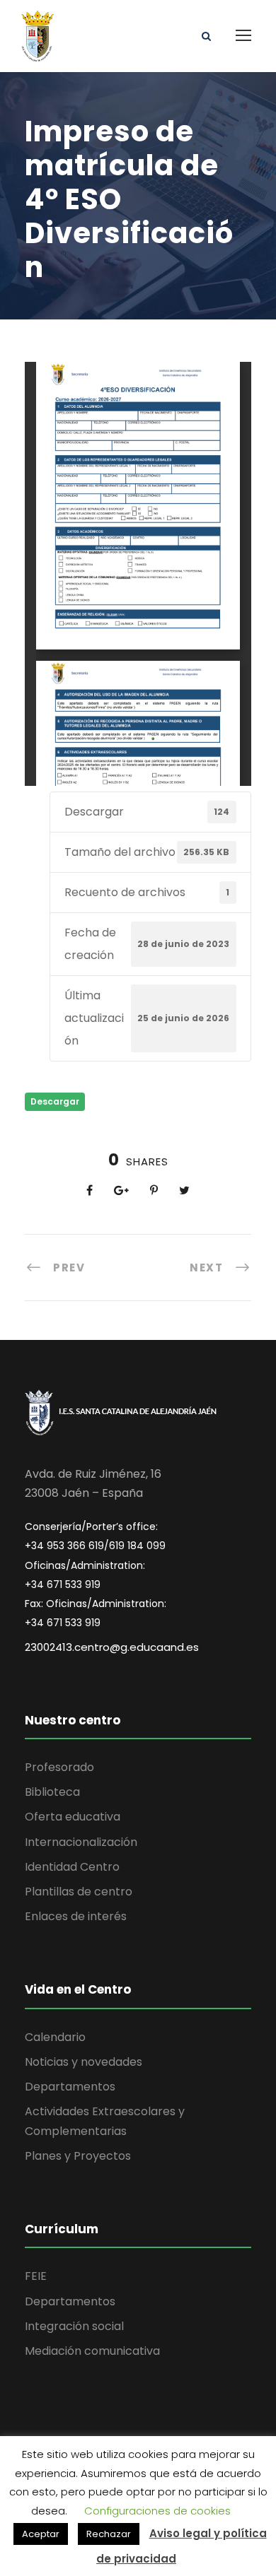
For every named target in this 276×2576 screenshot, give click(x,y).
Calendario (55, 2037)
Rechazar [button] (109, 2534)
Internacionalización (81, 1842)
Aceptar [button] (41, 2534)
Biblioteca (52, 1792)
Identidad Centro (72, 1867)
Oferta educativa (73, 1817)
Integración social (74, 2326)
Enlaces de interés (76, 1916)
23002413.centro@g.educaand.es (112, 1647)
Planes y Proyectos (78, 2156)
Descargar (55, 1101)
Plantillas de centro (79, 1892)
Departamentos (70, 2087)
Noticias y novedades (84, 2062)
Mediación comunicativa (92, 2351)
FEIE (36, 2276)
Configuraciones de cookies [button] (157, 2511)
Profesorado (59, 1767)
